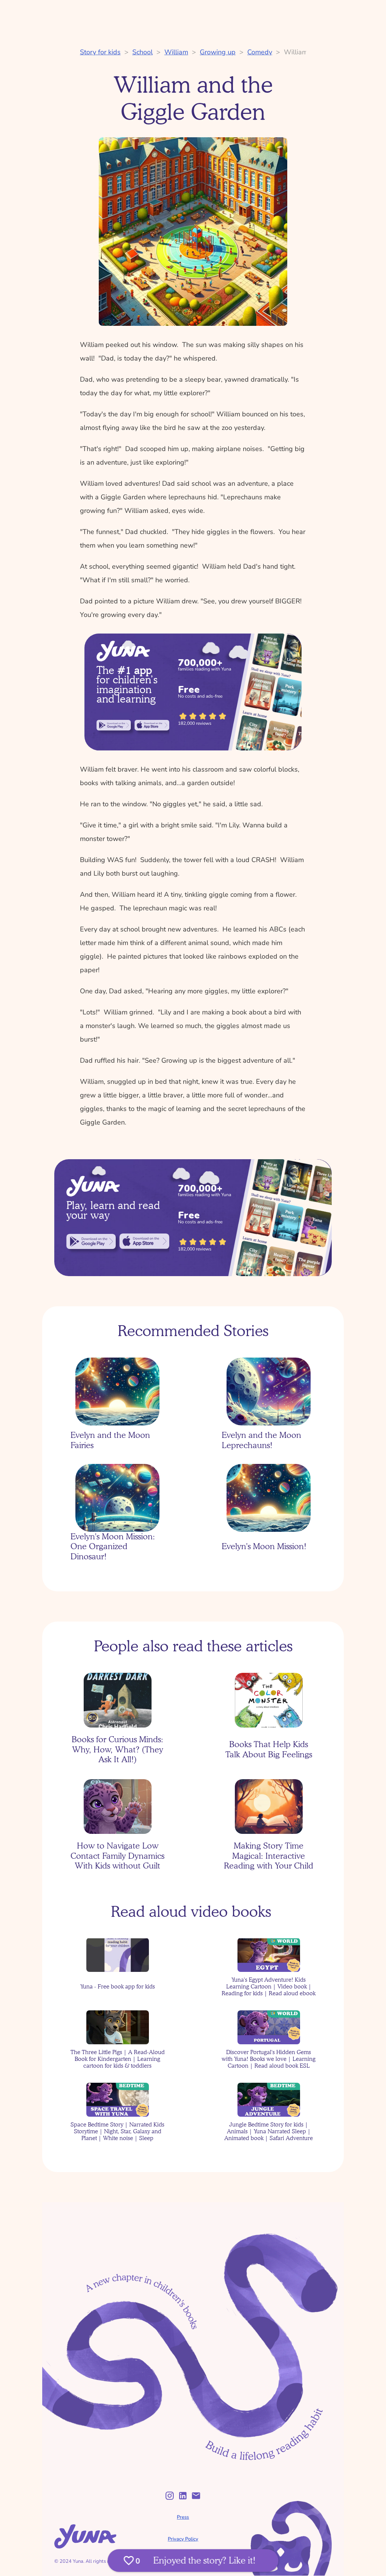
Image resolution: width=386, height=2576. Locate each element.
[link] (114, 725)
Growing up (218, 52)
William (176, 52)
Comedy (260, 52)
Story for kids (100, 52)
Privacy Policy (183, 2539)
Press (183, 2517)
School (142, 52)
